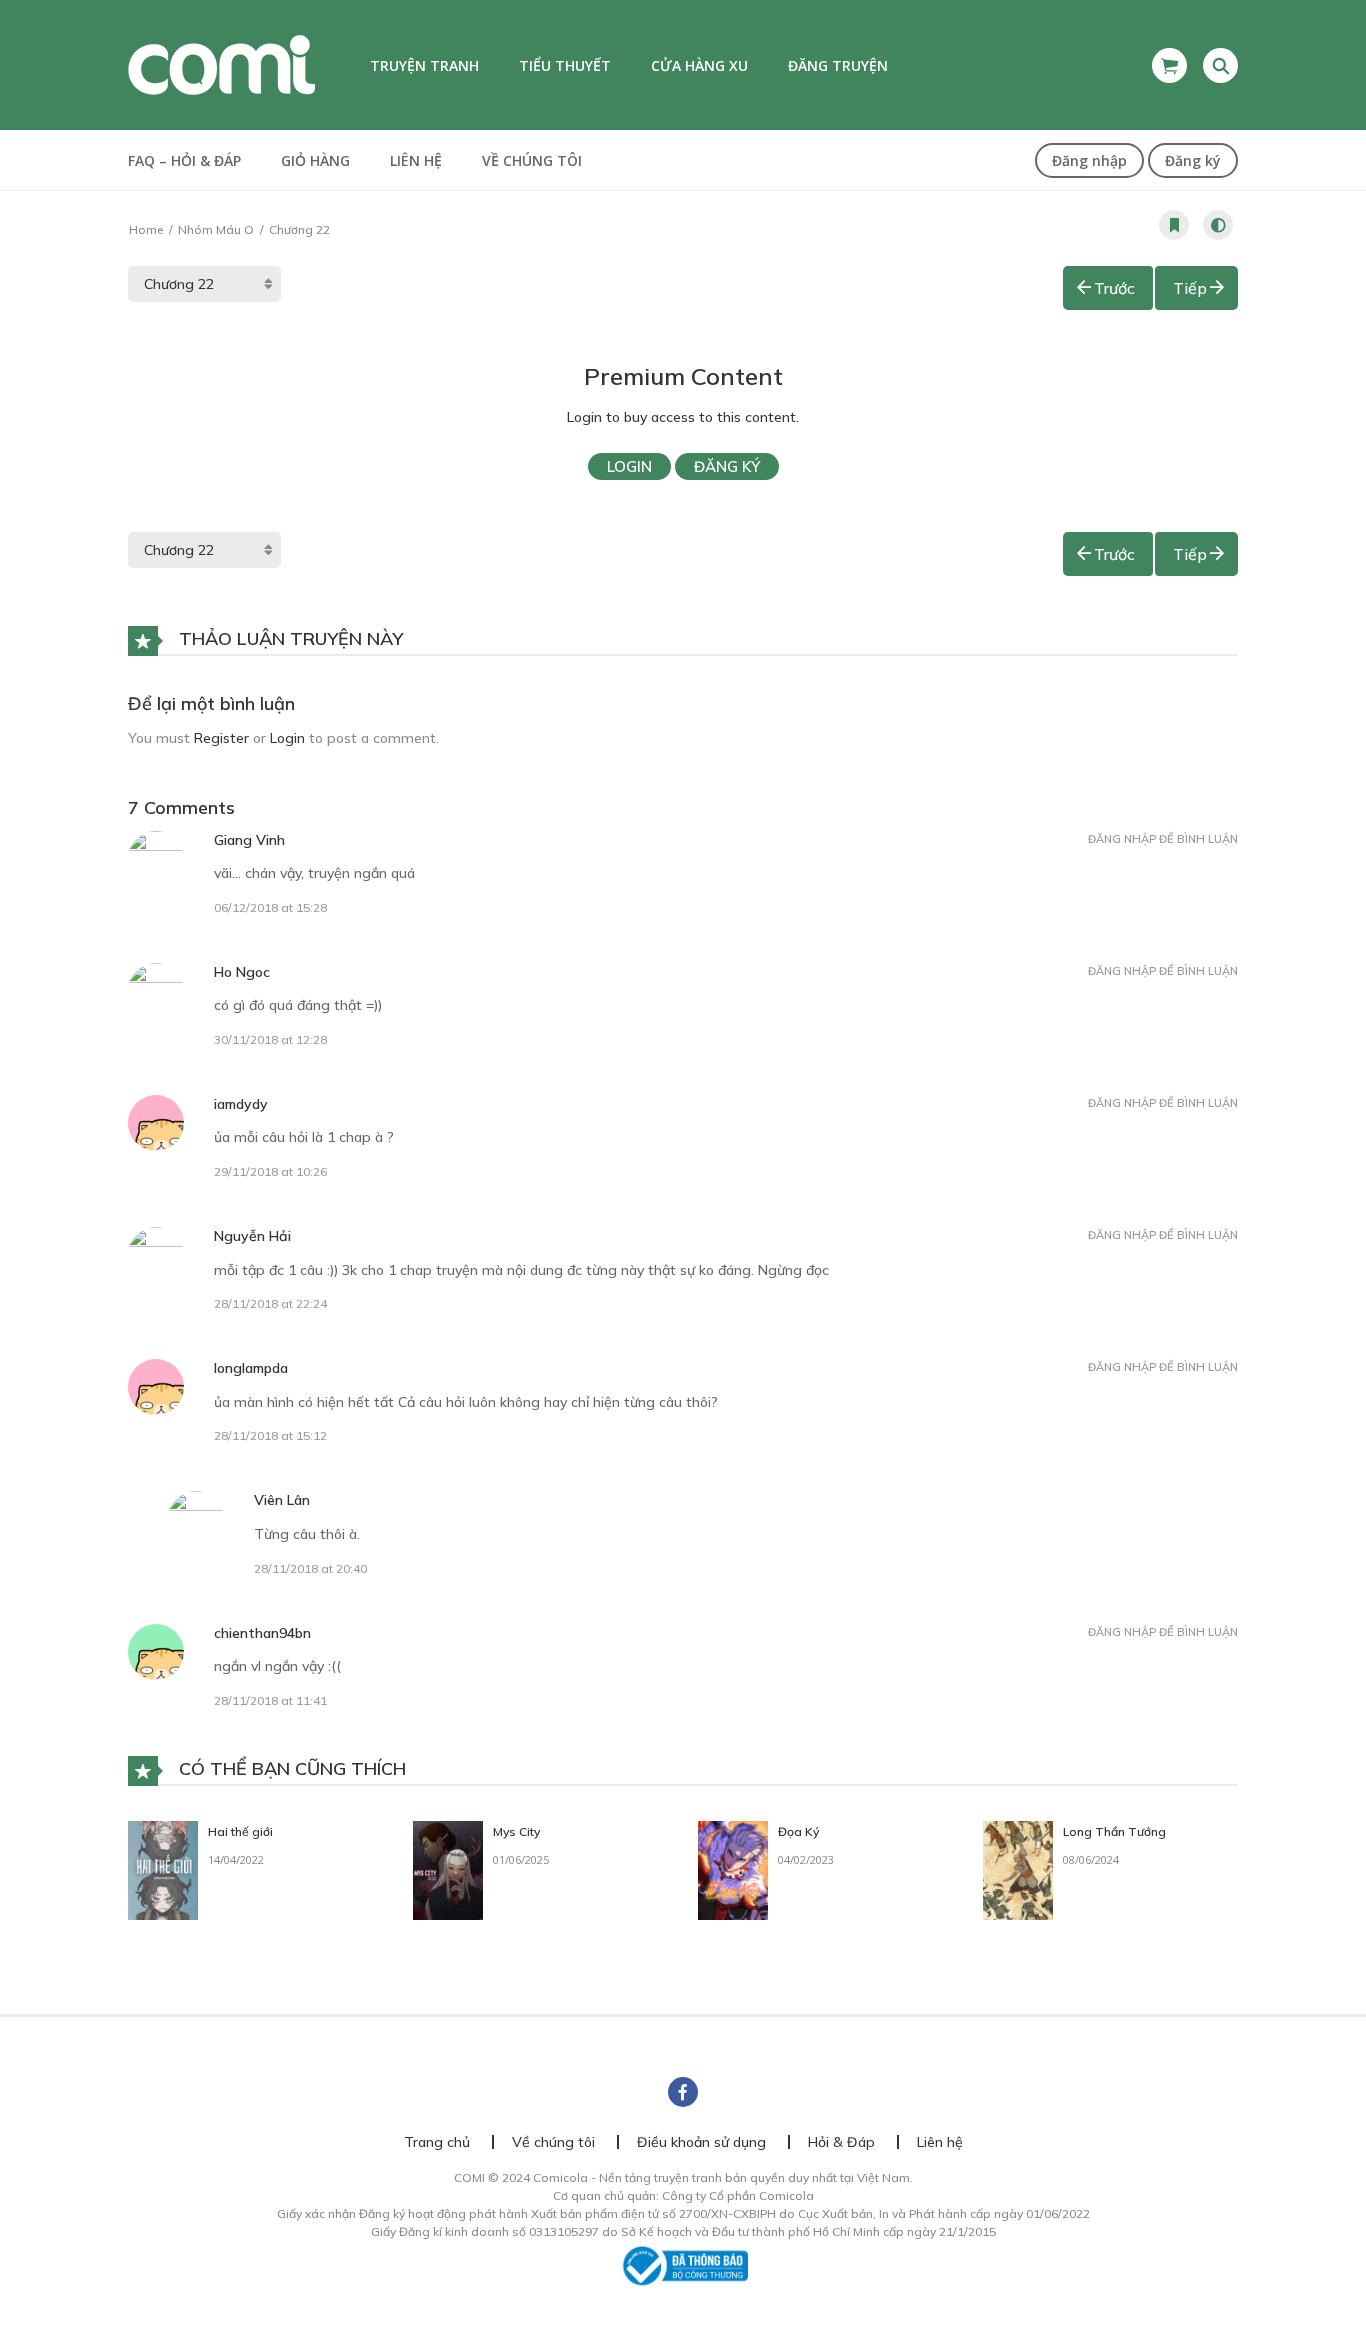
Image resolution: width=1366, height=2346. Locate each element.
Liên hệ (416, 160)
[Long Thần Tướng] (1018, 1869)
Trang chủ (437, 2142)
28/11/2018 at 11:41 (270, 1700)
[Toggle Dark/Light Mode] (1218, 225)
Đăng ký (1193, 160)
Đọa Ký (798, 1831)
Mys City (516, 1831)
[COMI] (221, 64)
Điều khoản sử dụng (701, 2142)
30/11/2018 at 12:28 (270, 1039)
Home (146, 229)
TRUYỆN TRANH (424, 65)
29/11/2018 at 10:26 (270, 1171)
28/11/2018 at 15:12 (270, 1435)
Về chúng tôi (532, 160)
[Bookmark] (1174, 225)
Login (629, 466)
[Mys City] (448, 1869)
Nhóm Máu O (216, 229)
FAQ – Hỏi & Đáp (184, 160)
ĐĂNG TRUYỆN (838, 65)
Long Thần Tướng (1114, 1831)
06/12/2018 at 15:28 (270, 907)
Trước (1114, 288)
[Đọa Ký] (733, 1869)
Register (221, 738)
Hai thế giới (240, 1831)
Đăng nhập (1089, 160)
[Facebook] (683, 2092)
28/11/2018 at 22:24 (270, 1303)
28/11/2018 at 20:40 (310, 1568)
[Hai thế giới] (163, 1869)
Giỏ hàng (315, 160)
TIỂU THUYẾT (565, 65)
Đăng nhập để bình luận (1163, 839)
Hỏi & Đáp (841, 2142)
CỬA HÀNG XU (699, 65)
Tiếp (1190, 288)
